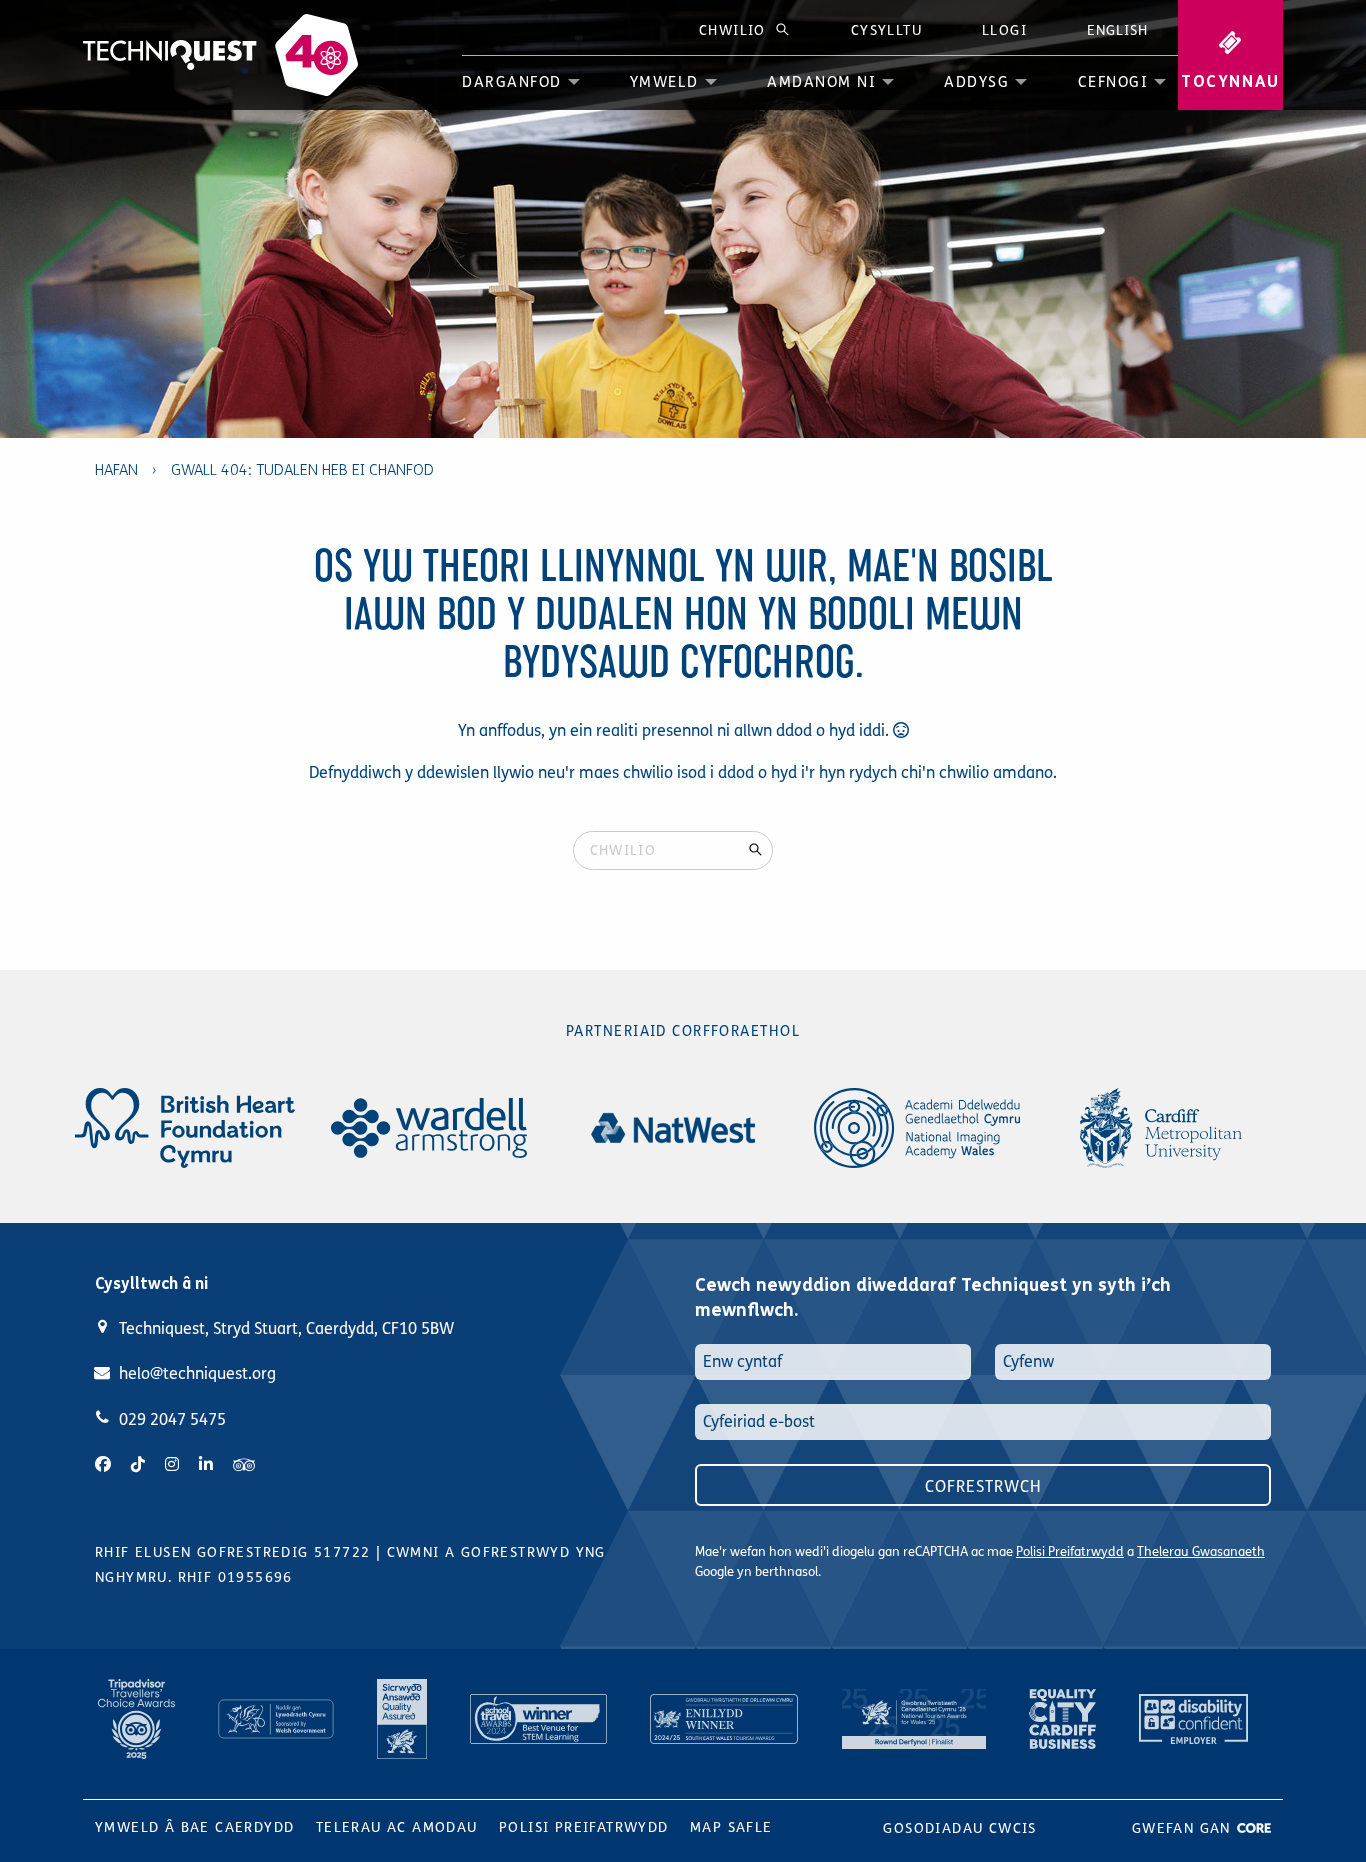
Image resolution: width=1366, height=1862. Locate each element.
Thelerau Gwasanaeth (1201, 1552)
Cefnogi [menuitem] (1113, 82)
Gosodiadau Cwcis (959, 1828)
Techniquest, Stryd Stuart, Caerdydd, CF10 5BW (286, 1328)
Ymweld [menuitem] (664, 82)
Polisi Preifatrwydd (1070, 1552)
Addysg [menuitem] (976, 82)
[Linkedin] (206, 1464)
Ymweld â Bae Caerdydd (194, 1827)
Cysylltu (886, 30)
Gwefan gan (1184, 1828)
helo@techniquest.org (197, 1373)
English (1117, 30)
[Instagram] (172, 1464)
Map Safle (731, 1827)
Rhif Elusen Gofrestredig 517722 (232, 1552)
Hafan (116, 470)
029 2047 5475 (172, 1419)
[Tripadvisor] (244, 1464)
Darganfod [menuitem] (512, 82)
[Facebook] (103, 1464)
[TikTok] (138, 1464)
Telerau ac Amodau (397, 1827)
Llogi (1004, 30)
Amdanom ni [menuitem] (821, 82)
